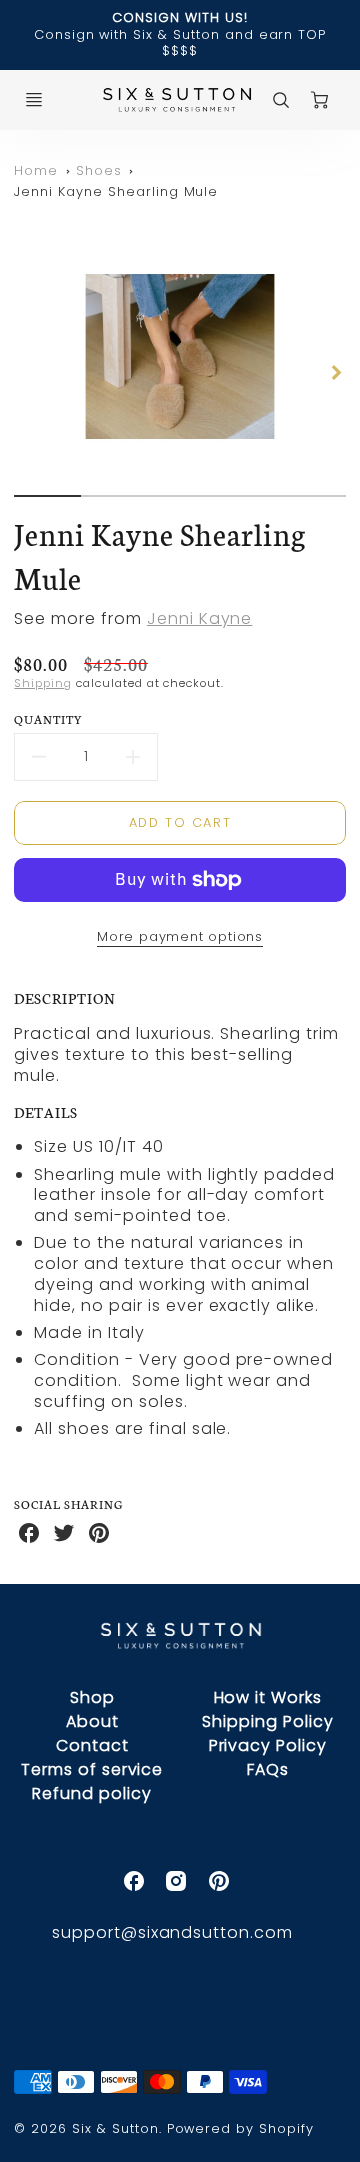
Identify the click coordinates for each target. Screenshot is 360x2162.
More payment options (180, 936)
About (92, 1721)
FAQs (268, 1769)
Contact (92, 1745)
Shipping (43, 683)
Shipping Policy (267, 1721)
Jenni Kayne (200, 618)
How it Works (268, 1697)
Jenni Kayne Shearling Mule (116, 191)
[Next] (336, 373)
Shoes (99, 170)
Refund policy (91, 1793)
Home (36, 170)
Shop (92, 1697)
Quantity (48, 718)
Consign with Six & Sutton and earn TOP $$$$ (180, 43)
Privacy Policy (268, 1745)
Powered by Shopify (240, 2128)
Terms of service (92, 1769)
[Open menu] (34, 100)
